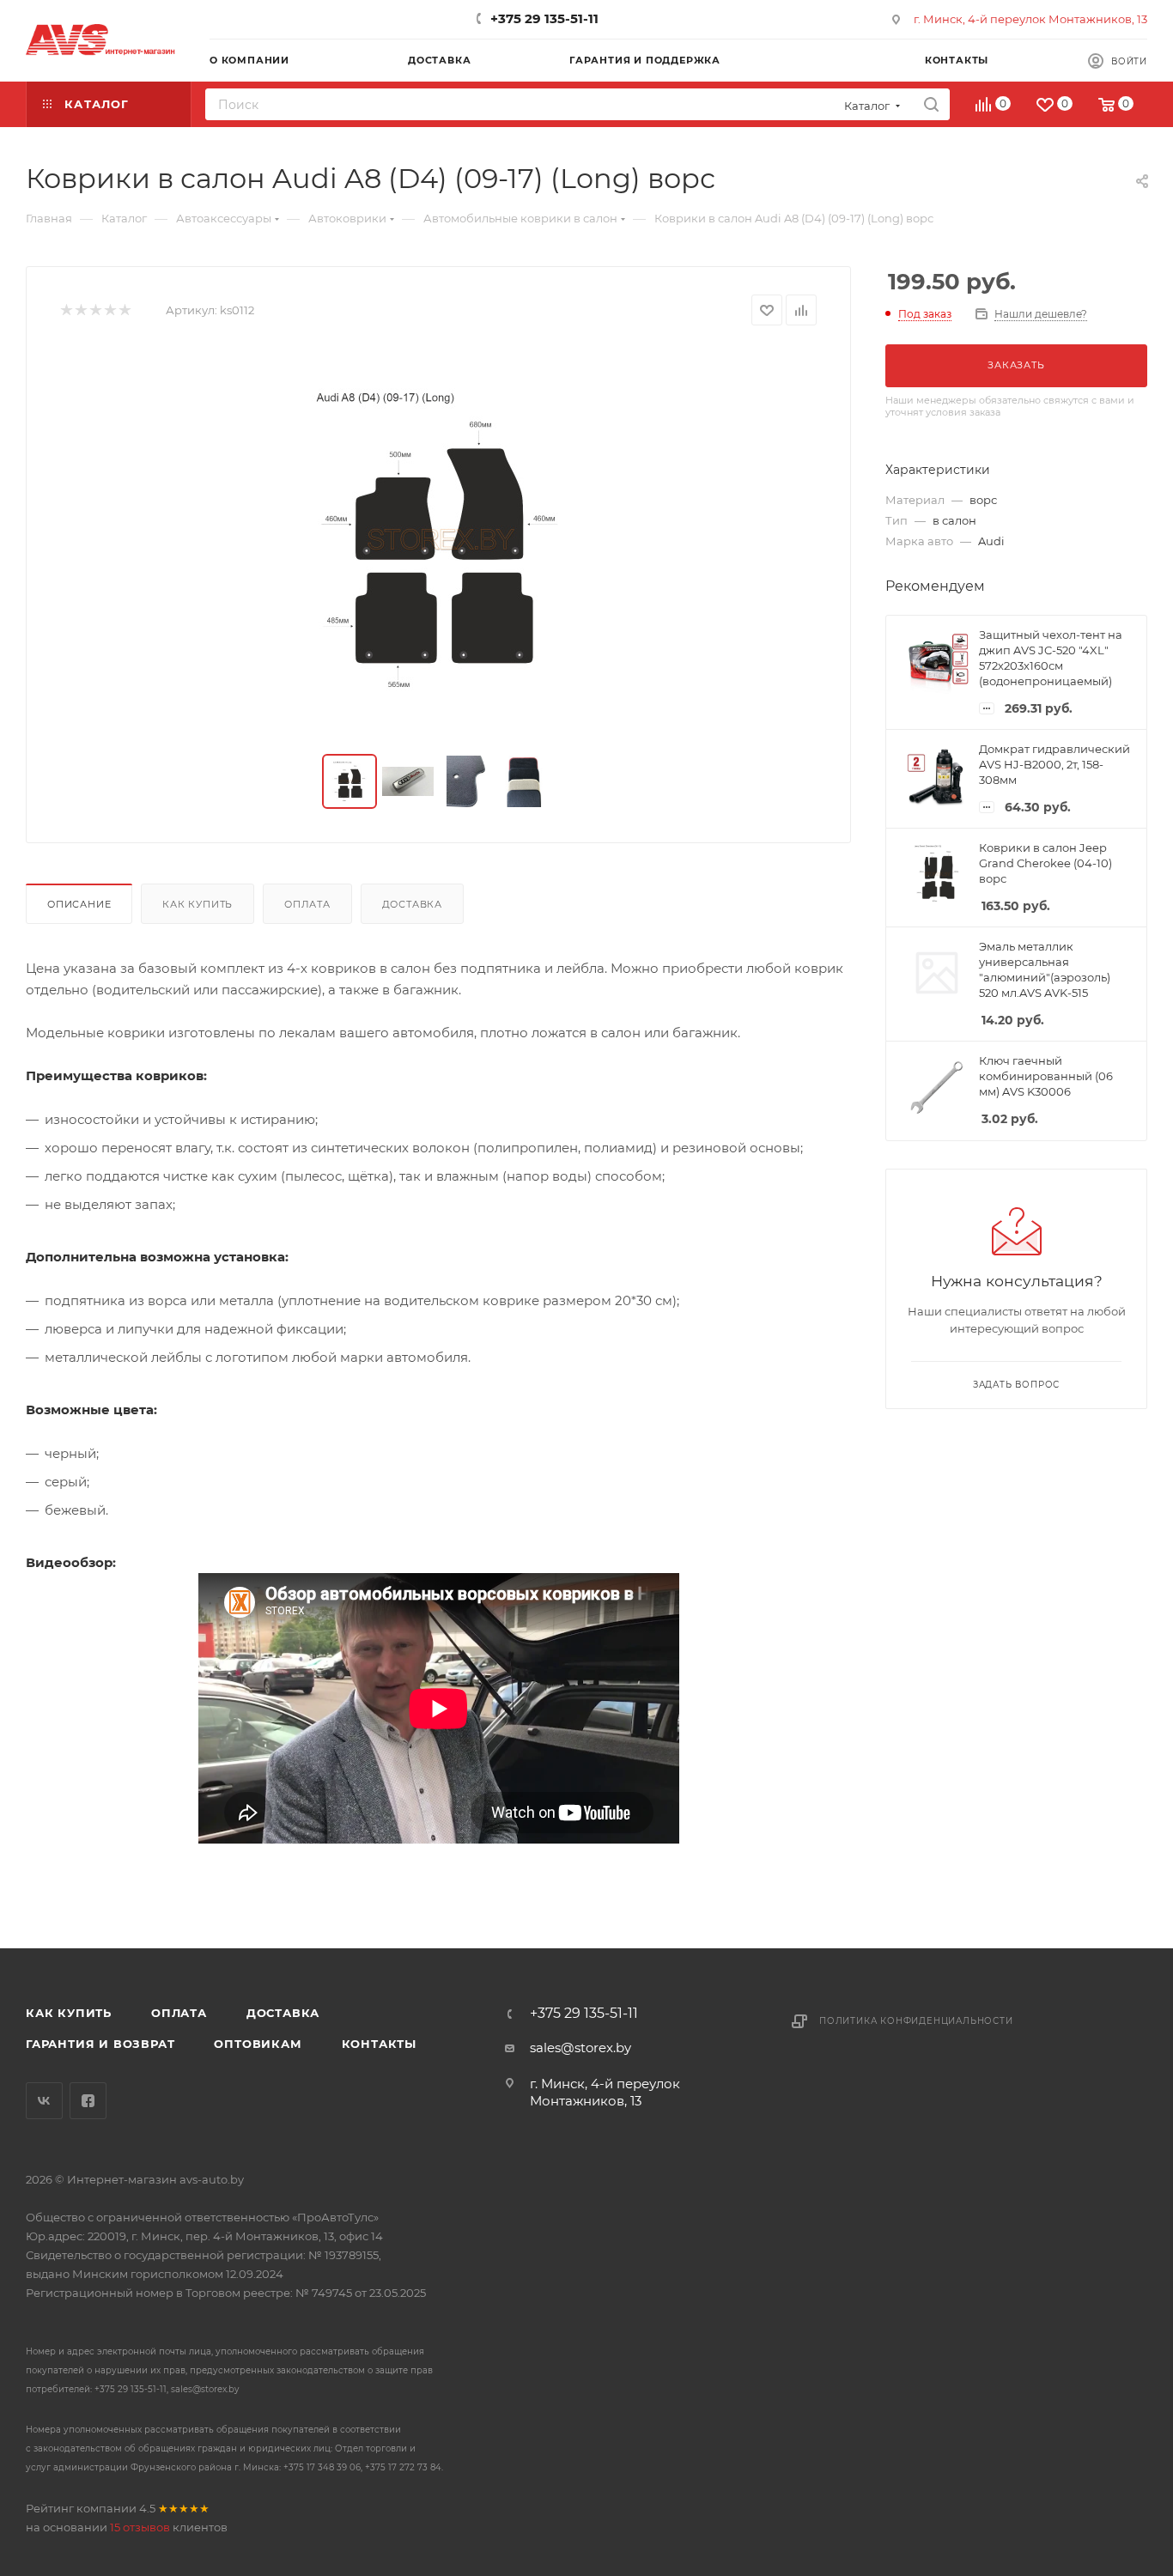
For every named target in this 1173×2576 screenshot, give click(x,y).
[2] (80, 310)
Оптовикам (258, 2044)
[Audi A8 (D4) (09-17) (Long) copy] (439, 540)
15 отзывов (140, 2527)
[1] (66, 310)
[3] (95, 310)
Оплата (307, 904)
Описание (79, 904)
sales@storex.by (580, 2047)
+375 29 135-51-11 (544, 18)
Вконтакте (44, 2101)
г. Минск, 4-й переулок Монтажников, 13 (1030, 19)
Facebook (88, 2101)
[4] (109, 310)
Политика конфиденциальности (916, 2021)
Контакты (379, 2044)
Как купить (198, 904)
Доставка (412, 904)
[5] (124, 310)
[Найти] (931, 104)
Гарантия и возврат (100, 2044)
